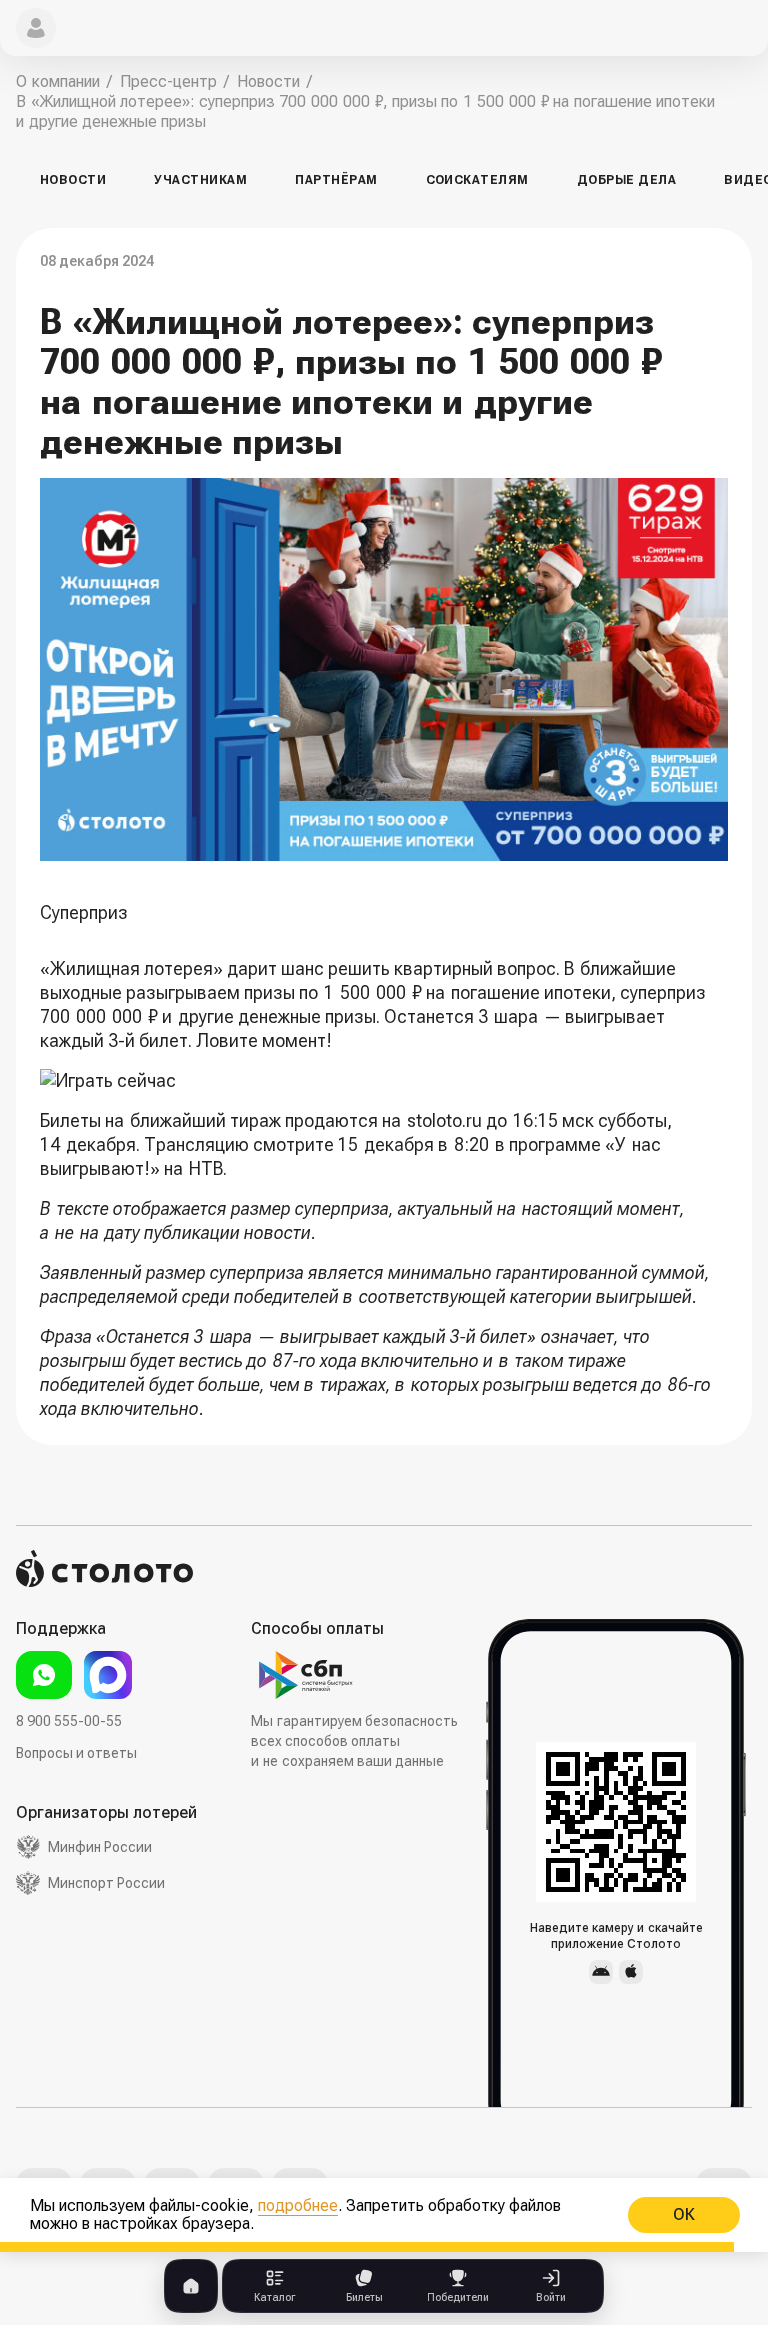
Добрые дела (626, 180)
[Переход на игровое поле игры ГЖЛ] (384, 1081)
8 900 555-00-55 (69, 1721)
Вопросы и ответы (76, 1753)
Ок (684, 2214)
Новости (73, 180)
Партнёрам (336, 180)
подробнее (298, 2205)
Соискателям (477, 180)
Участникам (200, 180)
